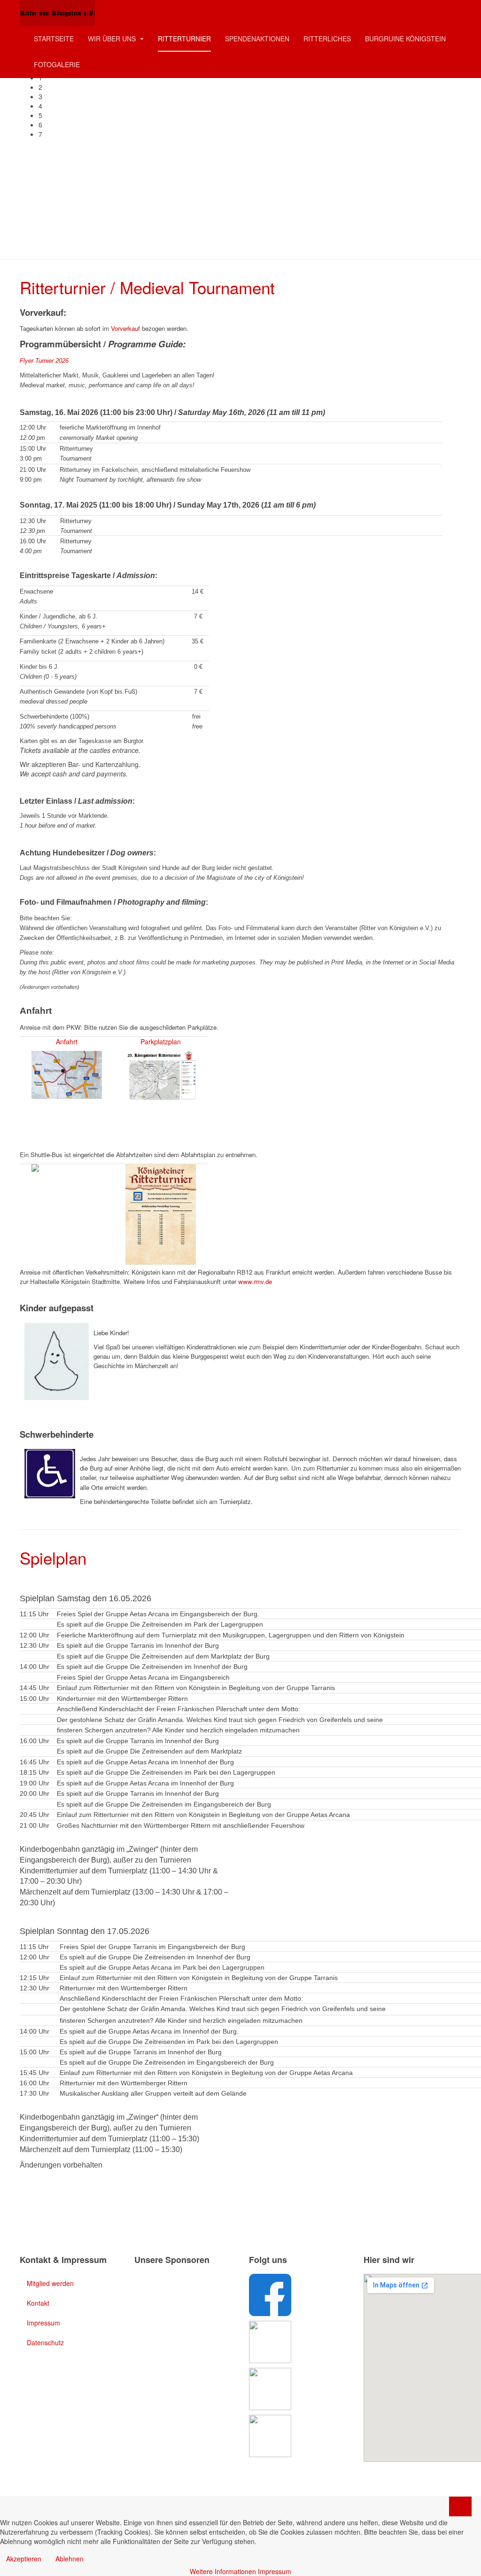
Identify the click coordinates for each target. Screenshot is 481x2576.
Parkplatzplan (161, 1041)
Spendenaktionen (257, 39)
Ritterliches (327, 39)
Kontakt (38, 2303)
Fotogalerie (57, 64)
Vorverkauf (125, 328)
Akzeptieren (24, 2559)
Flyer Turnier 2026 (44, 361)
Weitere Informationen (223, 2571)
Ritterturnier (184, 39)
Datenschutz (45, 2342)
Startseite (54, 39)
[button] (250, 87)
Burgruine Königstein (405, 39)
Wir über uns (113, 39)
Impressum (43, 2323)
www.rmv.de (255, 1281)
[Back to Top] (460, 2506)
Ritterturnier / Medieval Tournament (147, 287)
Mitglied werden (50, 2283)
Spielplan (53, 1558)
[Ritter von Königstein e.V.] (57, 13)
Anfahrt (67, 1041)
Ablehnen (70, 2559)
